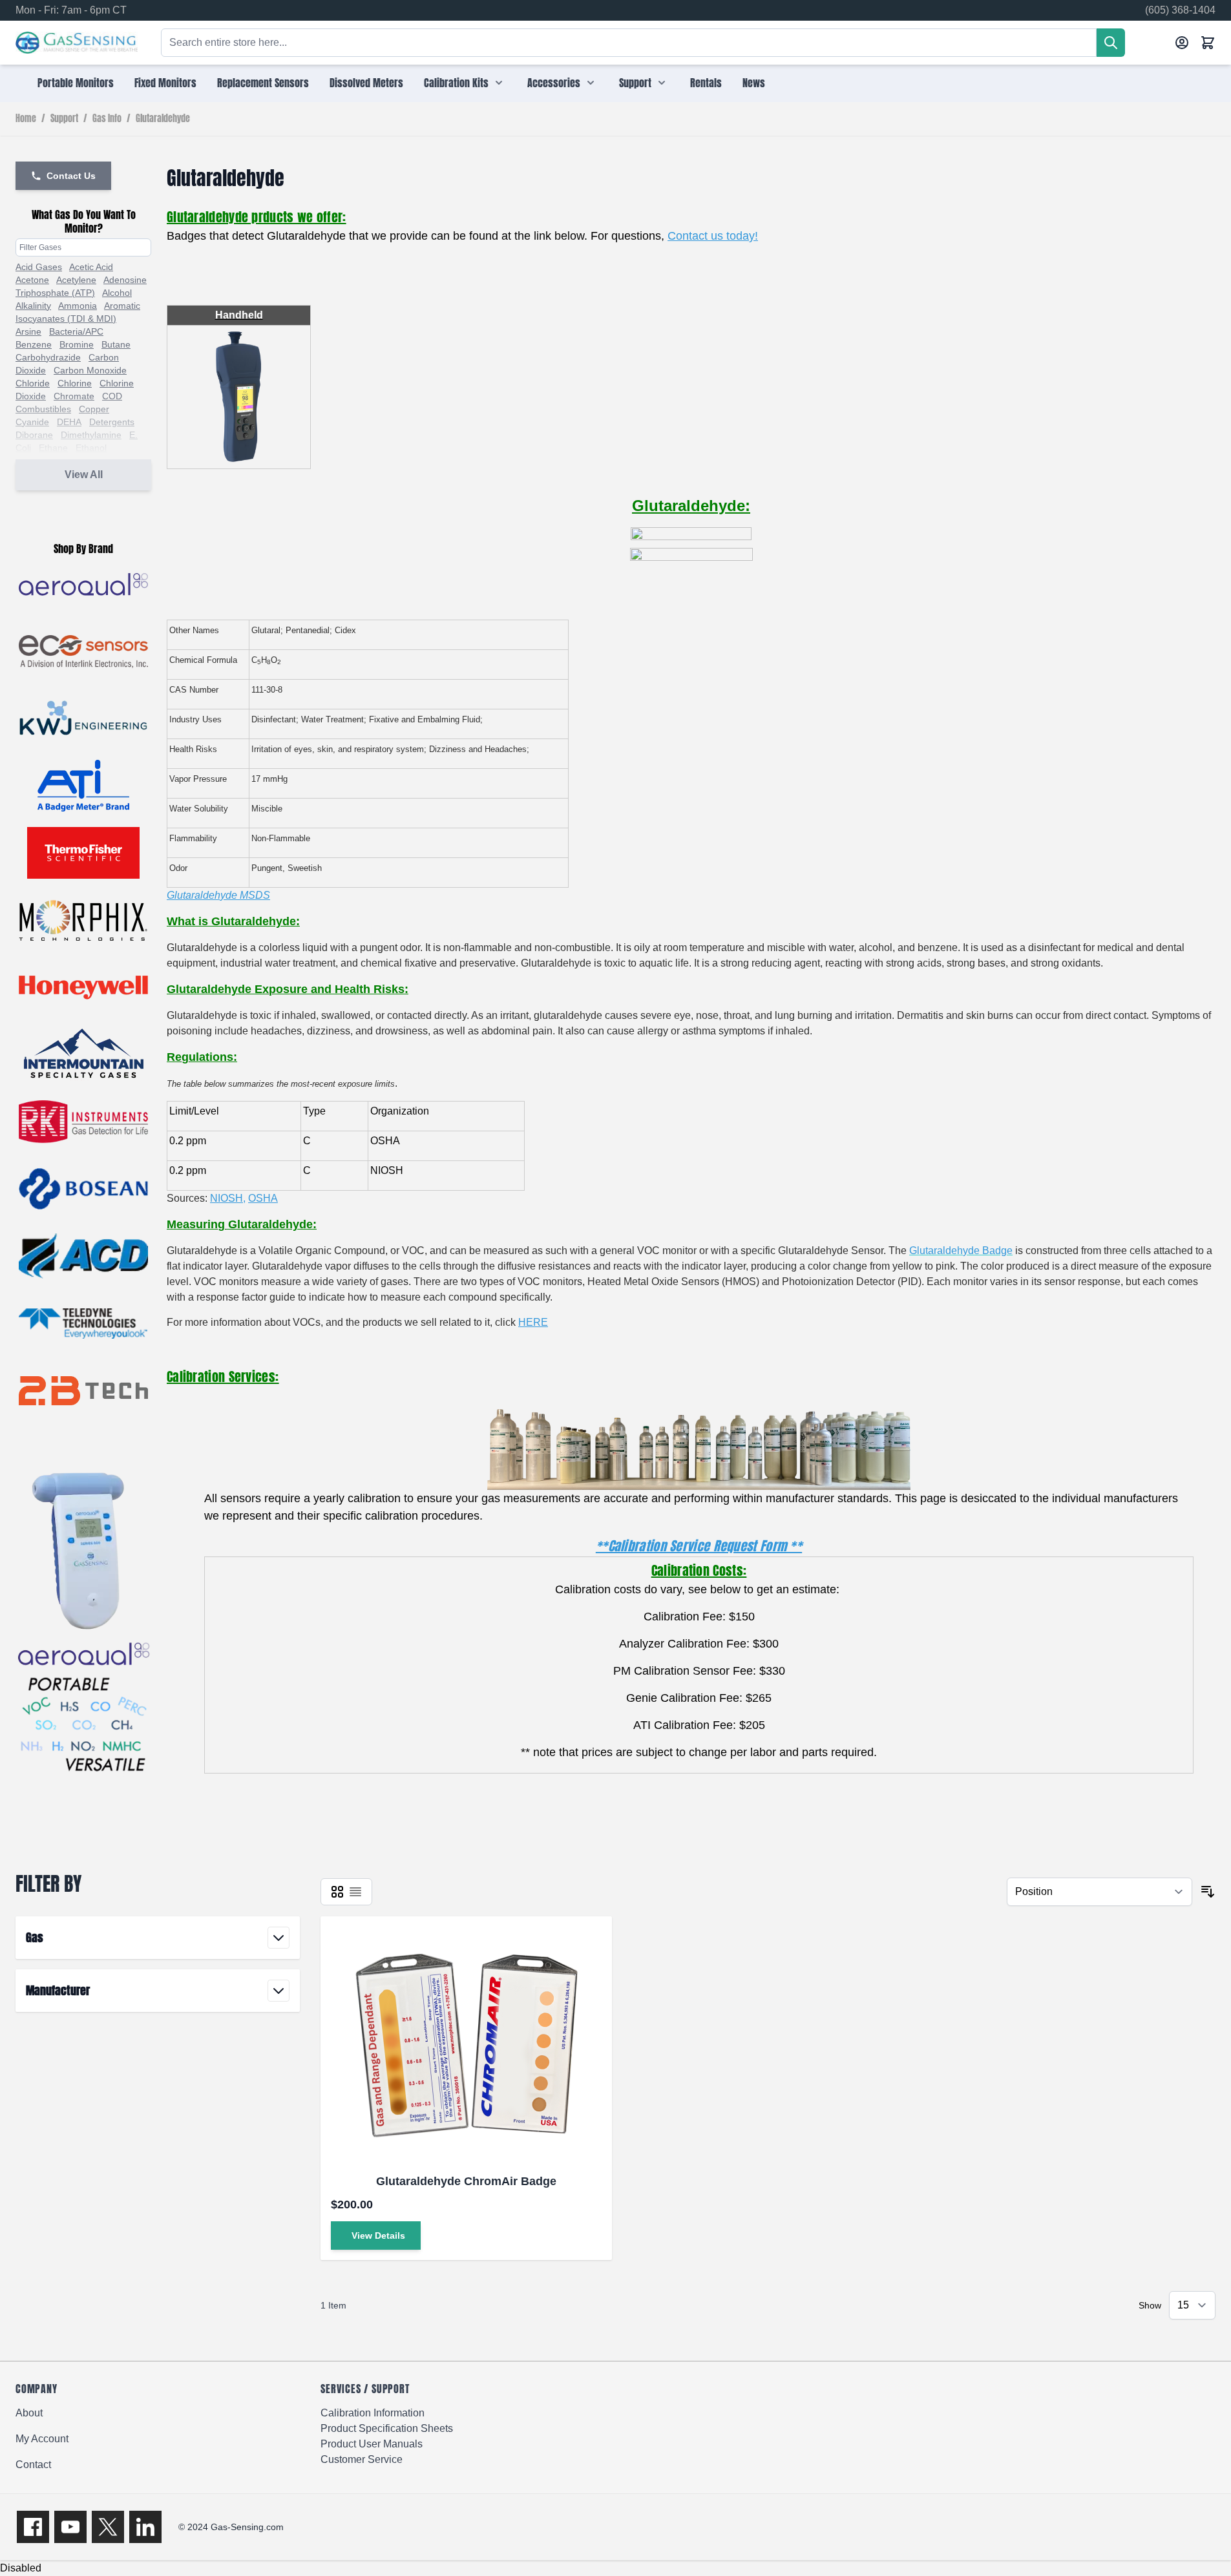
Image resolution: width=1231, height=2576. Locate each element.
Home (26, 119)
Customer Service (362, 2459)
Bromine (77, 344)
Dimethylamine (91, 435)
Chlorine (75, 383)
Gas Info (107, 119)
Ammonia (78, 306)
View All (84, 475)
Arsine (28, 331)
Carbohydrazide (48, 357)
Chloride (33, 383)
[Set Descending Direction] (1208, 1892)
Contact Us (71, 176)
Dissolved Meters (366, 83)
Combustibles (43, 409)
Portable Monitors (76, 83)
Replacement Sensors (263, 83)
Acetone (32, 280)
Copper (94, 409)
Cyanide (32, 422)
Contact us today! (713, 236)
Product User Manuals (372, 2444)
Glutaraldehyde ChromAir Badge (466, 2181)
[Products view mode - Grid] (337, 1892)
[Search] (1111, 43)
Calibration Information (373, 2413)
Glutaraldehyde (163, 119)
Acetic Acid (91, 267)
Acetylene (76, 280)
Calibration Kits (456, 83)
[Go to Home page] (77, 43)
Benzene (34, 344)
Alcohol (117, 293)
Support (635, 83)
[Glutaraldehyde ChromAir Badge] (467, 2043)
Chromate (74, 396)
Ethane (53, 448)
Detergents (112, 422)
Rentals (706, 83)
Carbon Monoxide (90, 370)
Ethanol (91, 448)
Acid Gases (39, 267)
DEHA (69, 422)
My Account (42, 2439)
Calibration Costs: (699, 1570)
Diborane (34, 435)
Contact (33, 2465)
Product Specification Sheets (387, 2428)
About (29, 2413)
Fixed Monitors (165, 83)
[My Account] (1182, 43)
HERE (533, 1322)
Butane (116, 344)
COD (112, 396)
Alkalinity (33, 306)
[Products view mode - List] (355, 1892)
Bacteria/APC (76, 331)
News (754, 83)
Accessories (554, 83)
